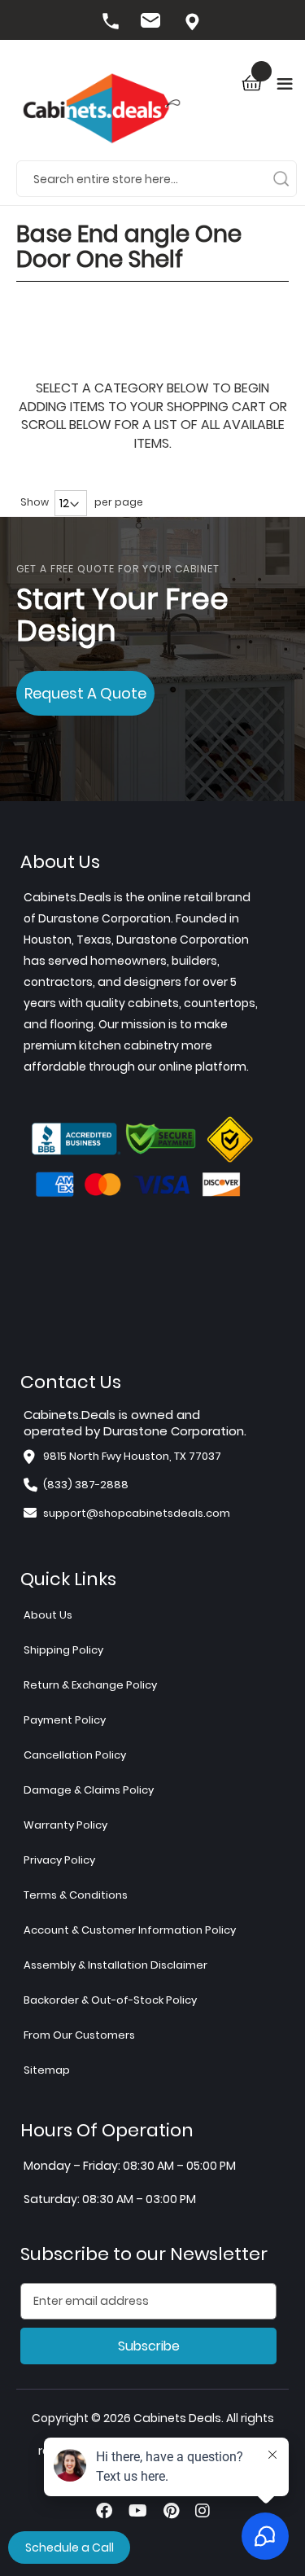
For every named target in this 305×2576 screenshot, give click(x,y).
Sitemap (47, 2070)
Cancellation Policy (75, 1755)
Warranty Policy (65, 1825)
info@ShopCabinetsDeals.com (153, 23)
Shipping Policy (63, 1650)
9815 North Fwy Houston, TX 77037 (194, 23)
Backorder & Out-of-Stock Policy (110, 2000)
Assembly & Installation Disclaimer (115, 1965)
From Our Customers (79, 2035)
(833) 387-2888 (112, 23)
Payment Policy (65, 1720)
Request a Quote (85, 693)
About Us (48, 1615)
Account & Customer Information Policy (130, 1930)
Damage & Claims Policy (89, 1790)
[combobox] (157, 178)
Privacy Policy (59, 1860)
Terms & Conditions (76, 1895)
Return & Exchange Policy (90, 1685)
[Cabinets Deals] (102, 110)
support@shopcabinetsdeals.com (137, 1513)
